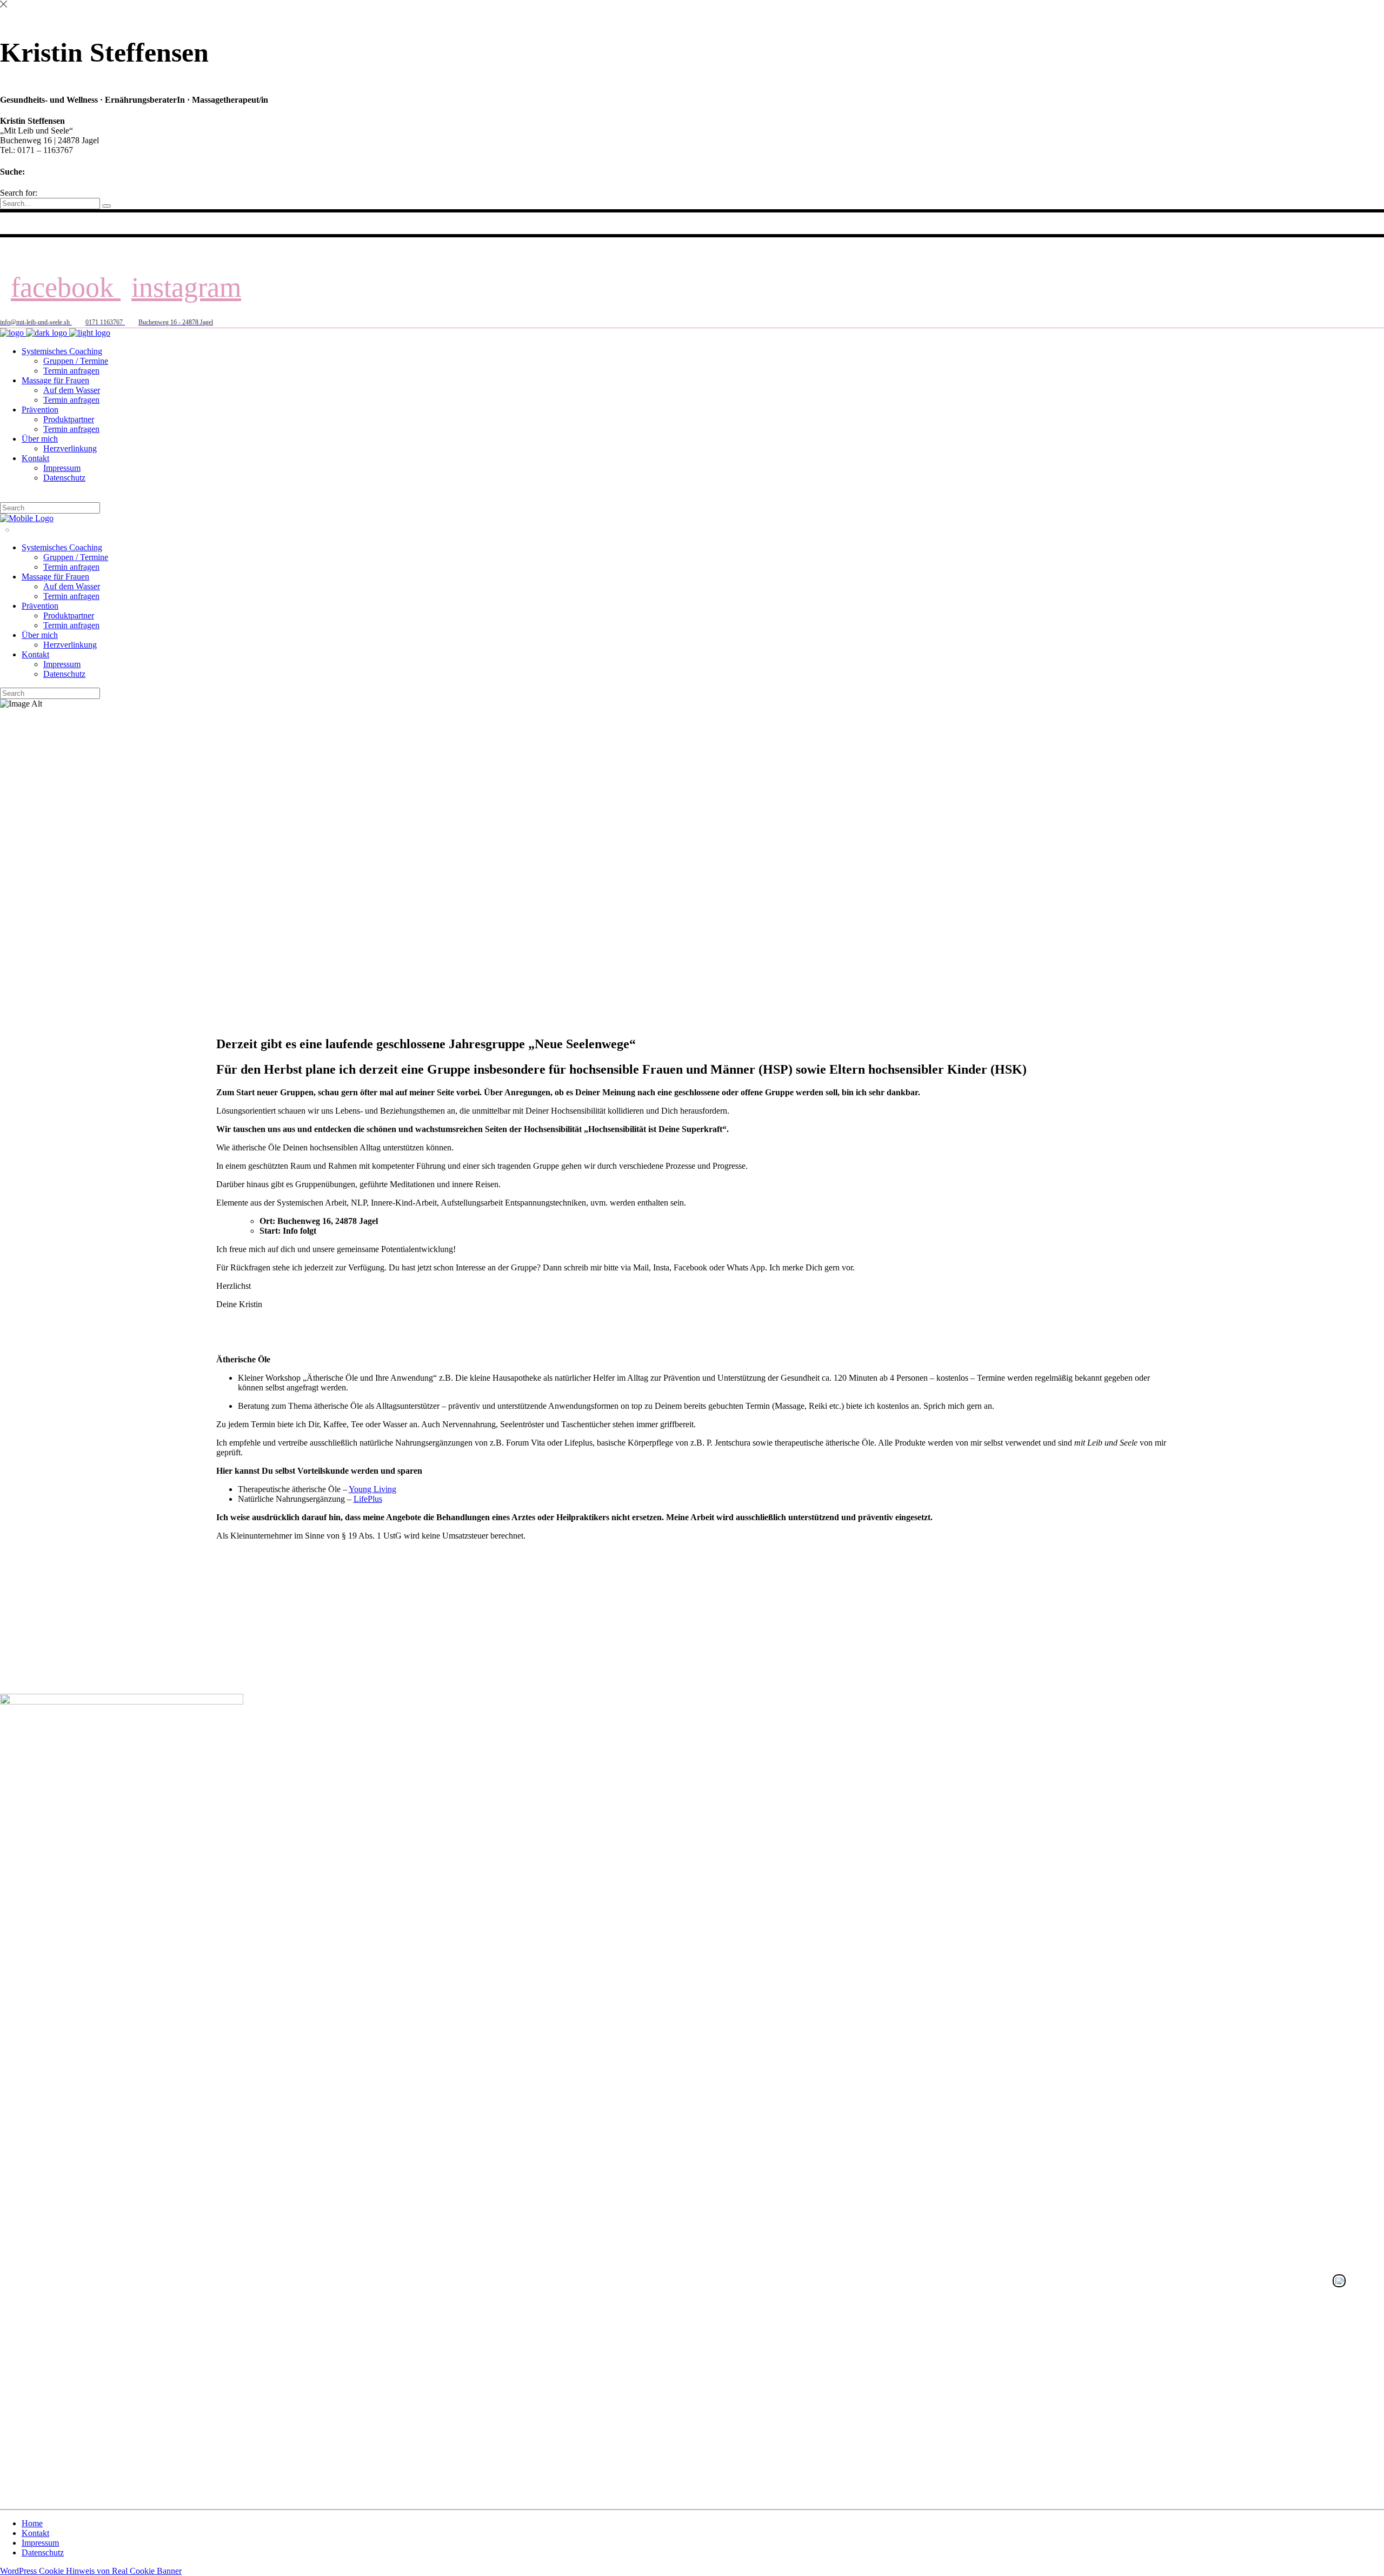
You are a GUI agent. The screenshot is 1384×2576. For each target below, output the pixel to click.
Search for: (19, 193)
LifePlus (368, 1499)
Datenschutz (43, 2552)
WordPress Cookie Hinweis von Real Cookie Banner (91, 2571)
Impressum (40, 2543)
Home (32, 2523)
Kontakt (35, 2533)
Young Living (372, 1489)
